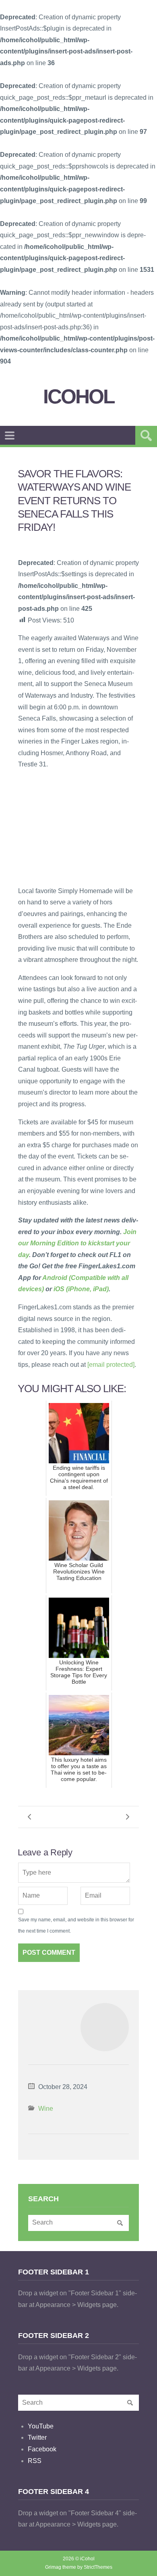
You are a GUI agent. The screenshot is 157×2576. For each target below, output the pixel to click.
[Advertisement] (78, 827)
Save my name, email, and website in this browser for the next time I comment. (76, 1926)
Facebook (42, 2449)
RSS (35, 2461)
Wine (46, 2109)
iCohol (79, 397)
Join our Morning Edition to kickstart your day (77, 1243)
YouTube (41, 2426)
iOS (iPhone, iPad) (81, 1289)
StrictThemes (98, 2567)
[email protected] (111, 1365)
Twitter (37, 2437)
